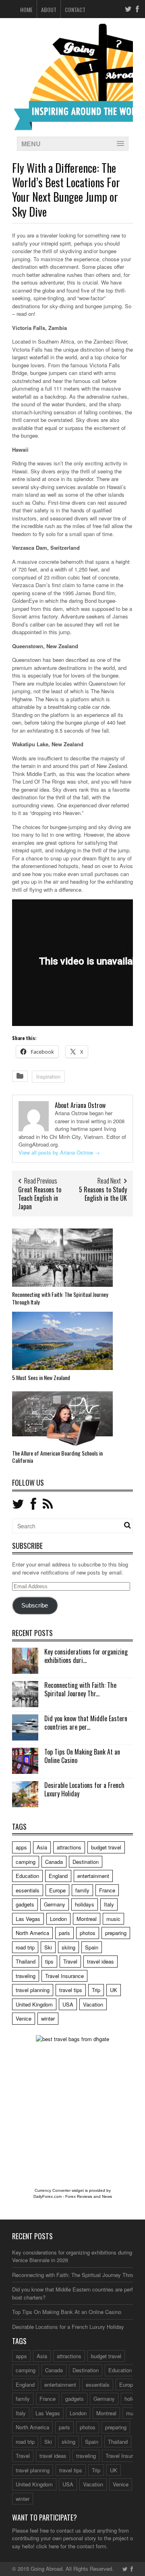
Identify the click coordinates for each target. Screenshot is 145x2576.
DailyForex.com (48, 2196)
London (58, 1919)
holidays (85, 1904)
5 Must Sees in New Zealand (41, 1377)
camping (26, 1862)
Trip (96, 1990)
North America (32, 1933)
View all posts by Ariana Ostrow (59, 1152)
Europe (57, 1890)
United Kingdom (34, 2004)
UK (114, 1990)
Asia (42, 1847)
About (49, 9)
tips (49, 1961)
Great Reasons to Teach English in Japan (40, 1198)
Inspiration (48, 1076)
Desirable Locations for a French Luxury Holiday (84, 1789)
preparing (116, 1933)
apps (21, 1847)
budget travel (106, 1847)
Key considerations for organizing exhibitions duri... (86, 1656)
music (113, 1919)
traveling (26, 1976)
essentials (28, 1890)
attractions (69, 1847)
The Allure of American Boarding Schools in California (57, 1457)
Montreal (87, 1919)
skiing (68, 1947)
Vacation (93, 2004)
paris (64, 1933)
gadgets (25, 1904)
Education (27, 1876)
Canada (54, 1862)
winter (48, 2018)
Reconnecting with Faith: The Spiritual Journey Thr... (80, 1689)
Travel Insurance (64, 1976)
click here (48, 2546)
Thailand (26, 1961)
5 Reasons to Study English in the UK (103, 1194)
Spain (92, 1947)
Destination (86, 1862)
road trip (25, 1947)
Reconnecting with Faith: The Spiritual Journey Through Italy (60, 1298)
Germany (55, 1904)
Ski (48, 1947)
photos (88, 1933)
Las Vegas (28, 1919)
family (82, 1890)
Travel (70, 1961)
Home (26, 9)
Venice (24, 2018)
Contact (75, 9)
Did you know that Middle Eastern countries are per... (86, 1723)
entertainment (93, 1876)
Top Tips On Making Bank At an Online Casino (82, 1756)
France (107, 1890)
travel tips (71, 1990)
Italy (109, 1904)
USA (68, 2004)
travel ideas (100, 1961)
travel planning (33, 1990)
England (58, 1876)
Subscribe (35, 1605)
